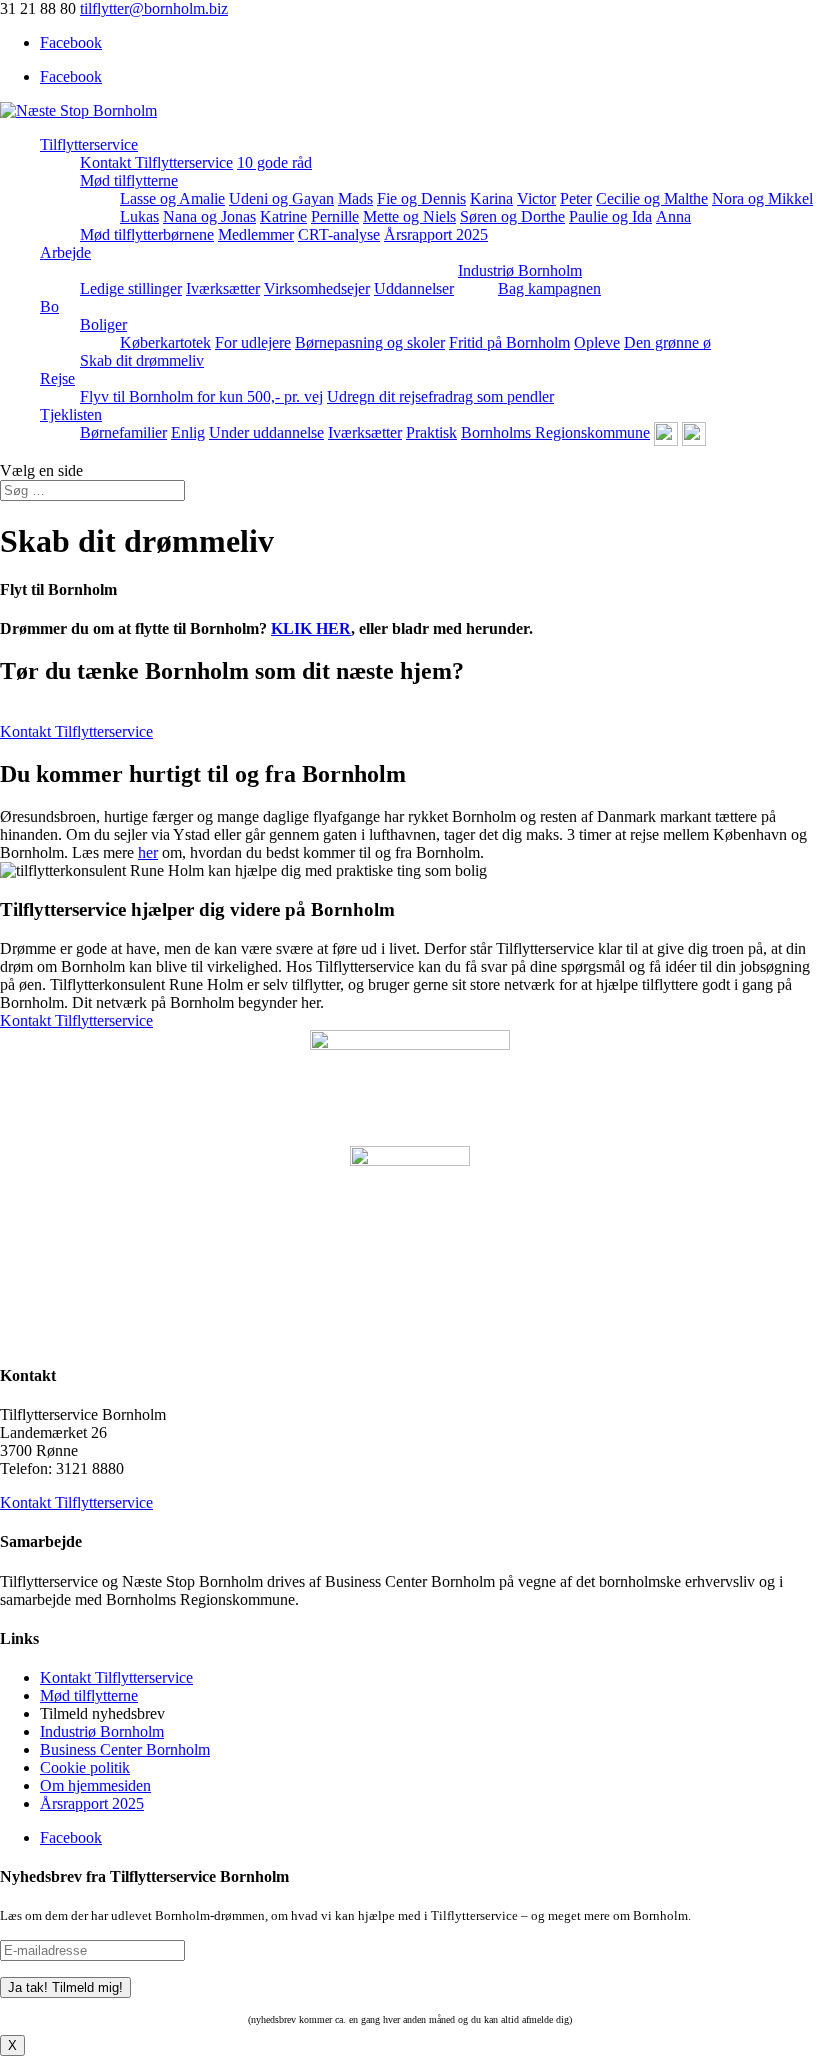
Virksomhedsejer (317, 288)
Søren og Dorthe (512, 216)
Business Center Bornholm (125, 1749)
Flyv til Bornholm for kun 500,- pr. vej (201, 396)
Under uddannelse (266, 432)
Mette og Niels (409, 216)
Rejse (57, 378)
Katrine (283, 216)
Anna (673, 216)
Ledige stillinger (131, 288)
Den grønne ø (667, 342)
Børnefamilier (123, 432)
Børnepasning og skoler (370, 342)
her (148, 852)
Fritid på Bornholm (509, 342)
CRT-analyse (339, 234)
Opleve (597, 342)
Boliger (103, 324)
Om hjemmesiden (95, 1785)
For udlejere (253, 342)
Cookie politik (85, 1767)
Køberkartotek (165, 342)
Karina (491, 198)
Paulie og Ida (610, 216)
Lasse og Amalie (172, 198)
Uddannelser (414, 288)
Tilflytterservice (89, 144)
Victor (536, 198)
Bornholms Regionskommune (555, 432)
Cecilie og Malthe (652, 198)
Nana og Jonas (209, 216)
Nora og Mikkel (762, 198)
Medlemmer (256, 234)
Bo (49, 306)
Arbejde (65, 252)
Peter (576, 198)
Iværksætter (223, 288)
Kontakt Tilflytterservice (156, 162)
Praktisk (431, 432)
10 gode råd (274, 162)
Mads (355, 198)
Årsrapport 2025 (436, 234)
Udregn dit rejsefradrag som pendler (440, 396)
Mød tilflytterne (129, 180)
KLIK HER (311, 628)
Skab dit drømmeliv (142, 360)
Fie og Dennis (421, 198)
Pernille (335, 216)
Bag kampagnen (549, 288)
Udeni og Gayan (281, 198)
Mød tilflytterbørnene (147, 234)
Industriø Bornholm (520, 270)
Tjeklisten (71, 414)
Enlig (188, 432)
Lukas (139, 216)
